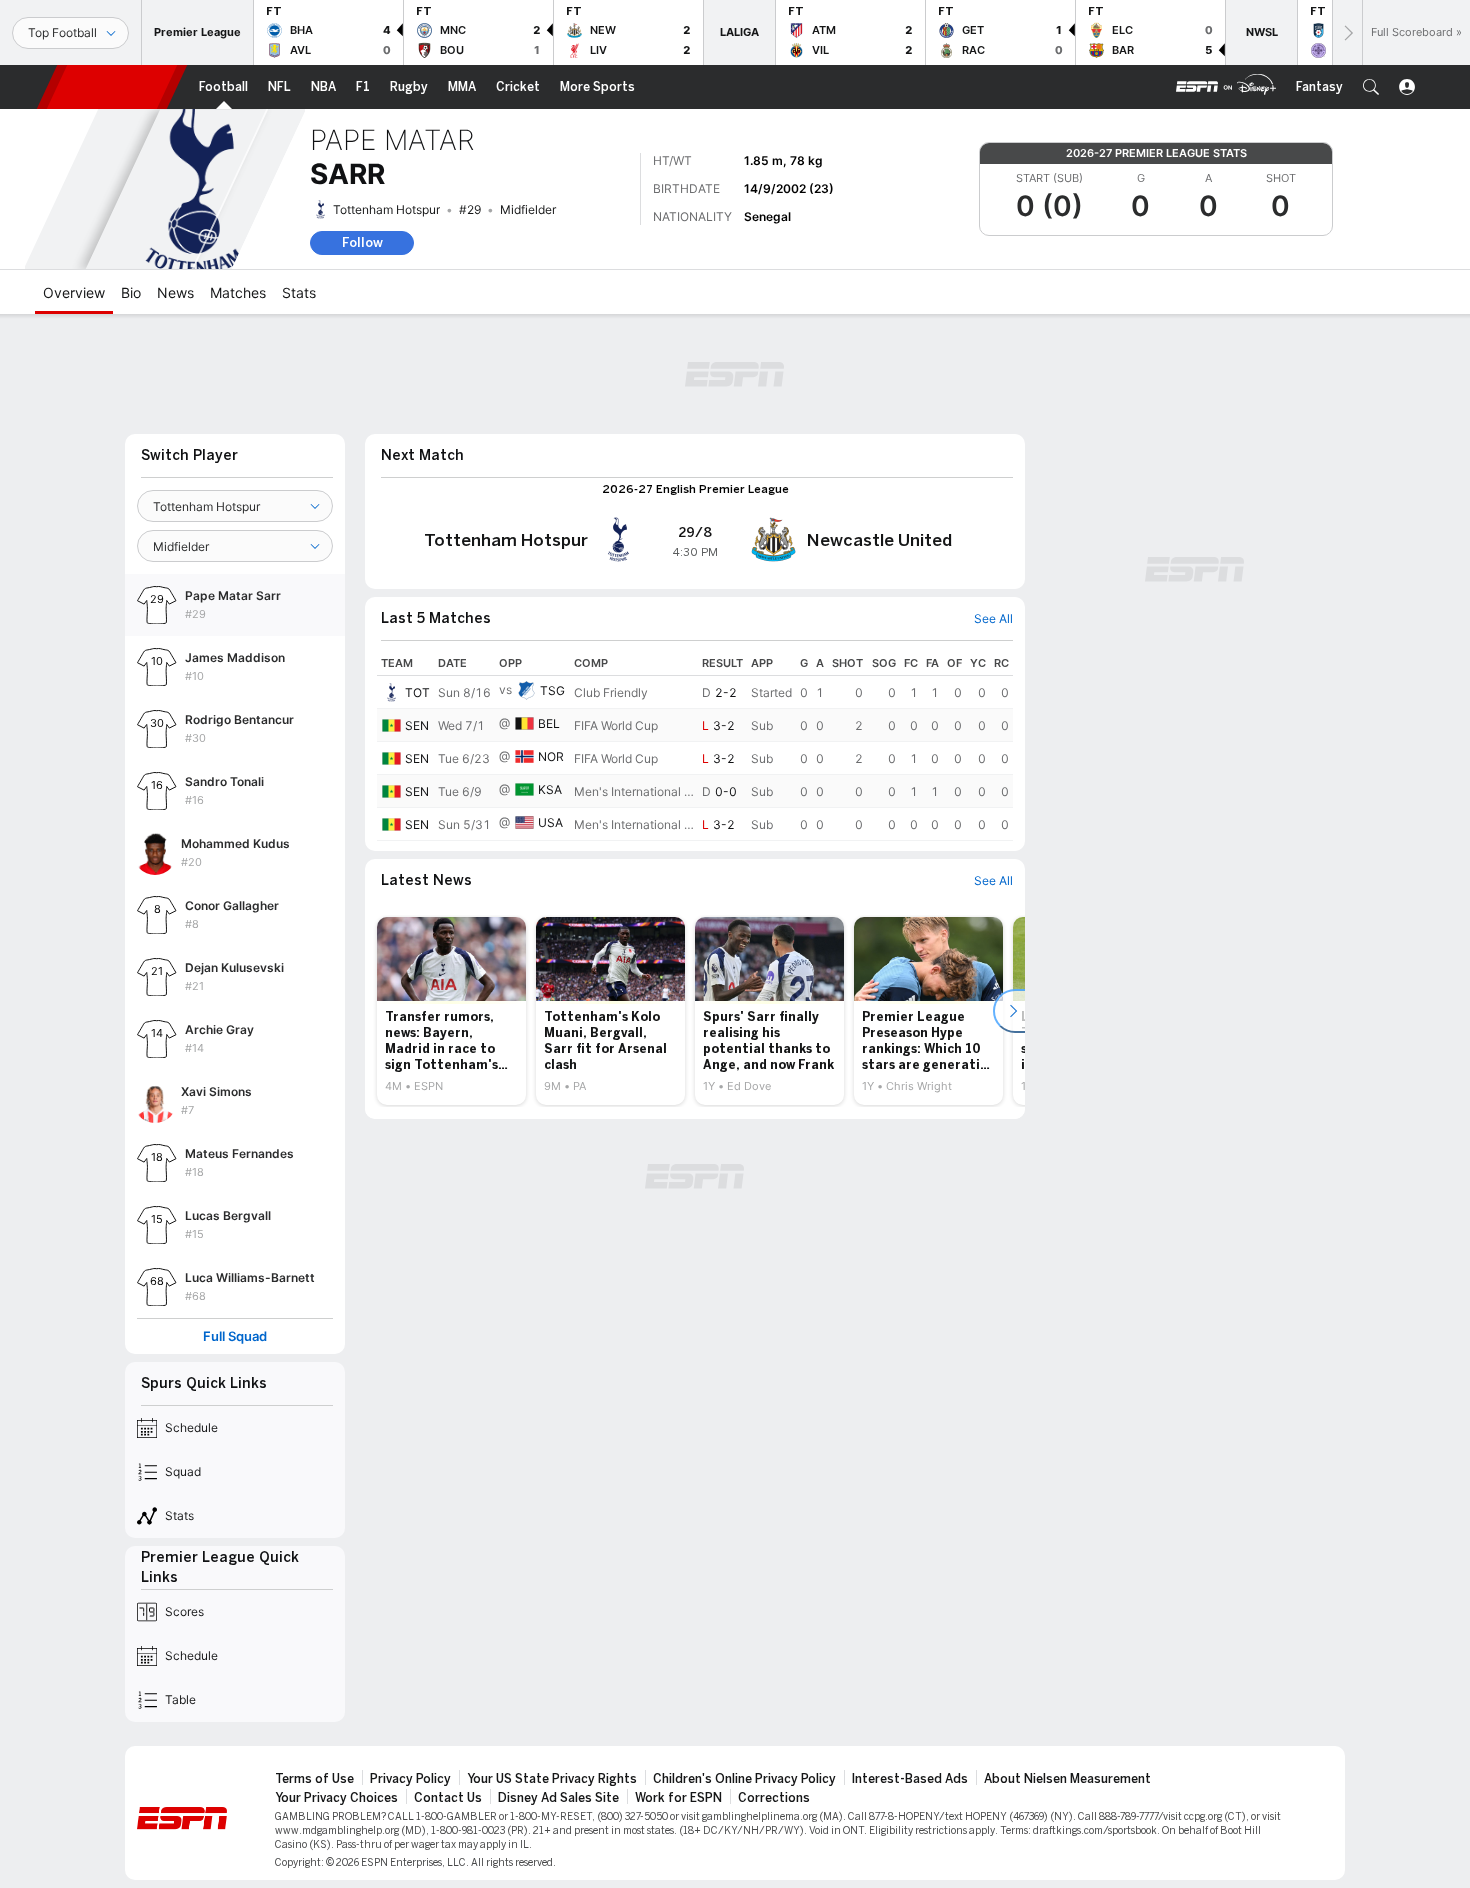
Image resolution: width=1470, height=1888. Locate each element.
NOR (551, 756)
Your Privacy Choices (336, 1798)
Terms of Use (314, 1779)
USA (550, 822)
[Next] (1347, 32)
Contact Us (448, 1798)
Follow (362, 242)
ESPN (112, 87)
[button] (1371, 87)
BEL (549, 723)
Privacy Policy (410, 1779)
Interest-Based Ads (910, 1779)
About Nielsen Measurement (1067, 1779)
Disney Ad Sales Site (558, 1798)
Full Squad (235, 1336)
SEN (417, 725)
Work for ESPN (678, 1798)
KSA (550, 789)
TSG (552, 690)
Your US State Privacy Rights (552, 1779)
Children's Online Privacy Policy (744, 1779)
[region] (695, 746)
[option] (451, 1011)
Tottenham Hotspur (386, 209)
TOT (417, 692)
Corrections (774, 1798)
